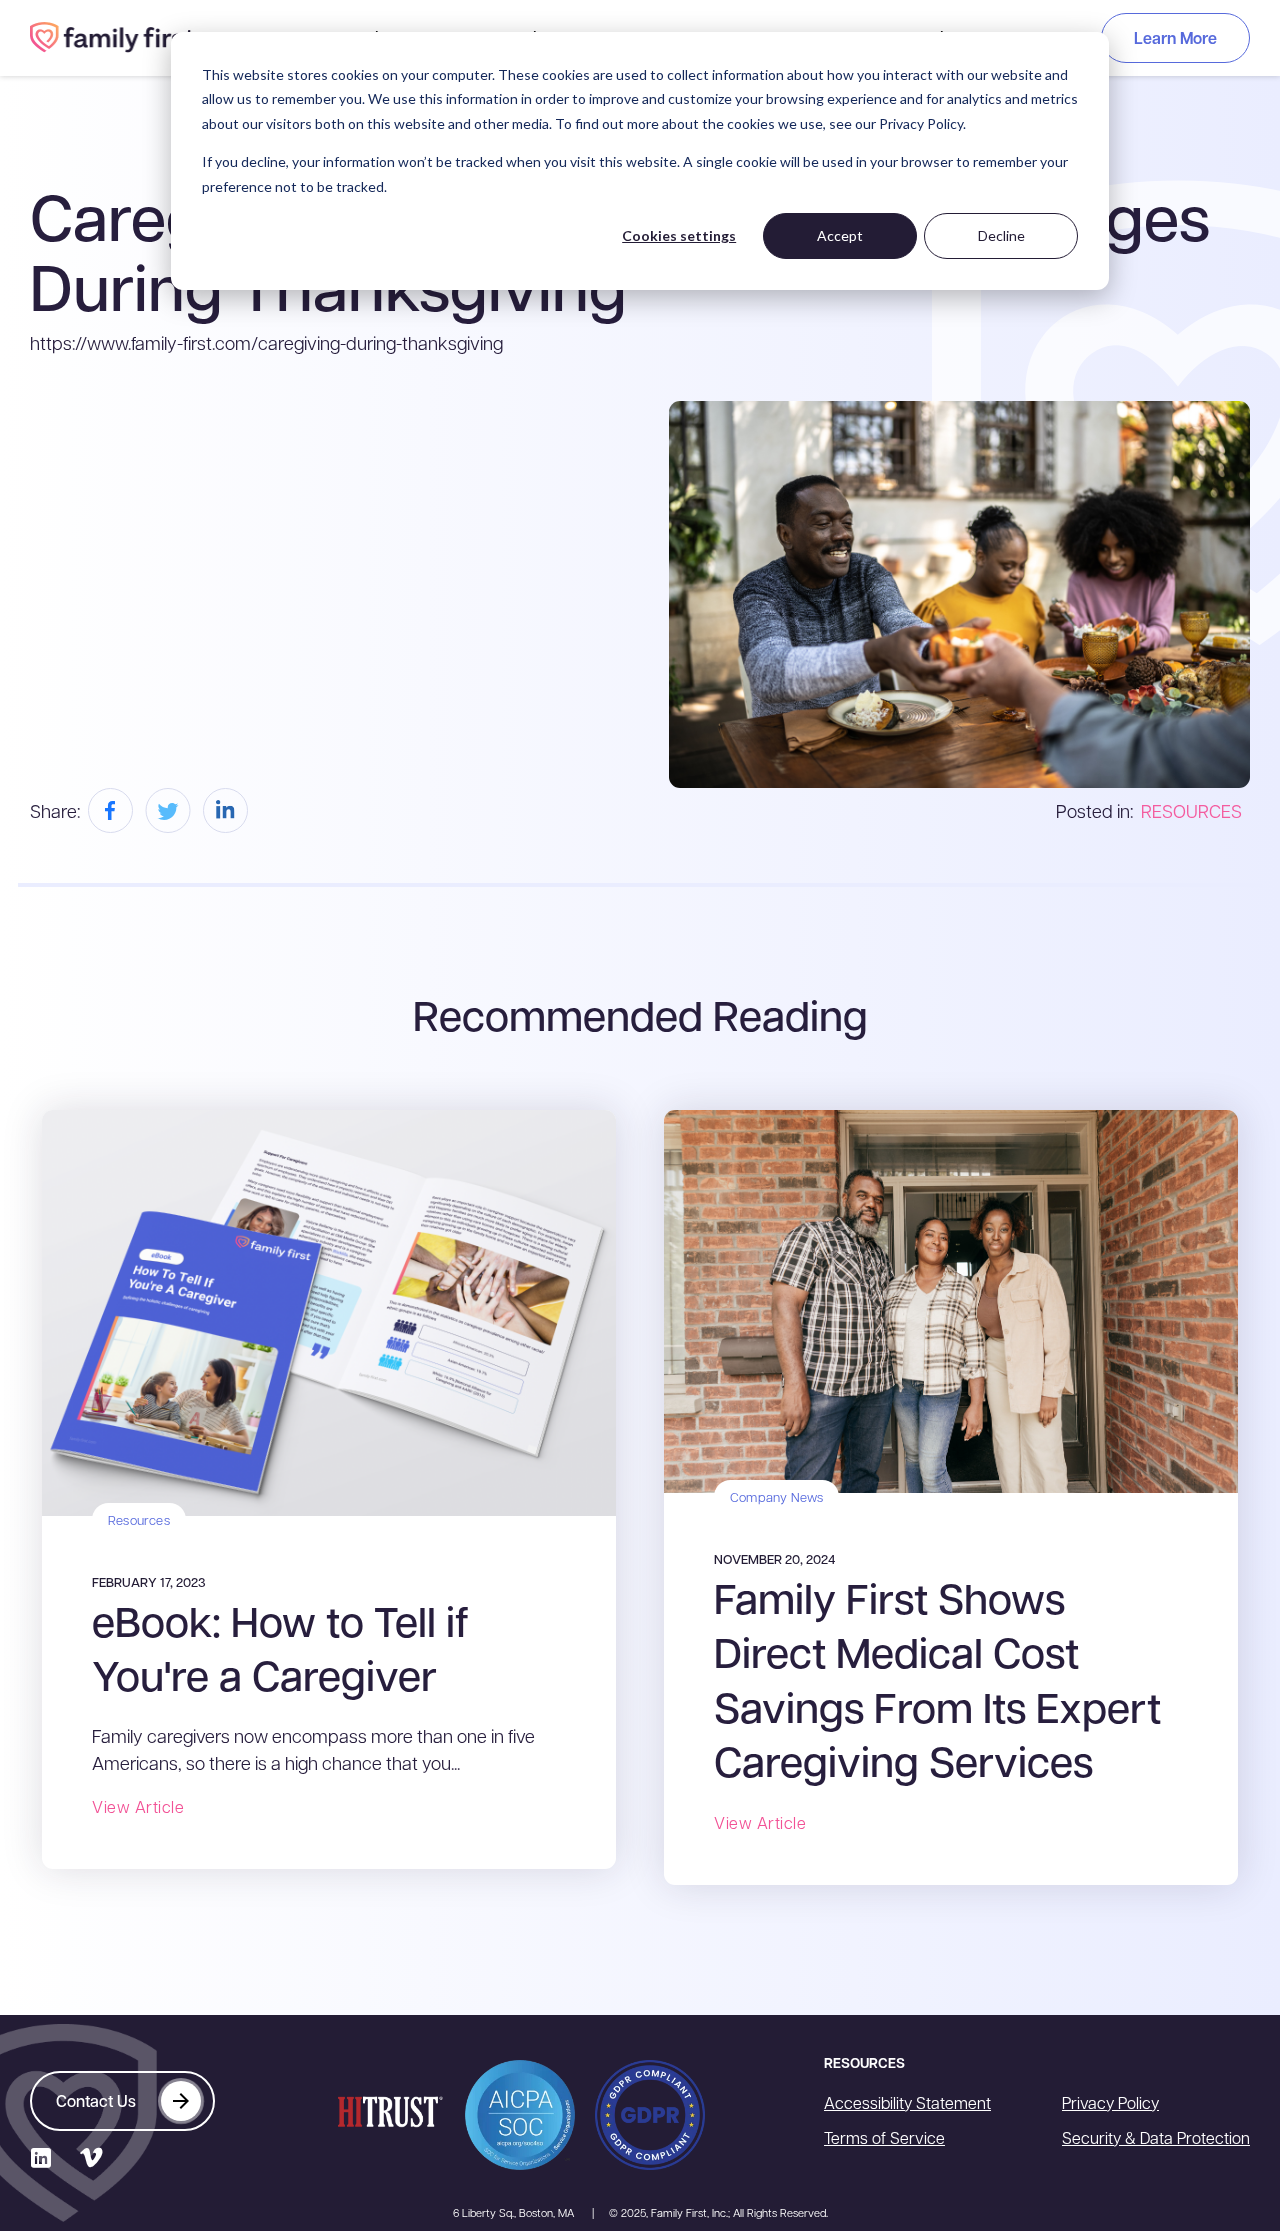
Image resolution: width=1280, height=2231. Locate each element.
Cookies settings (679, 235)
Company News (776, 1496)
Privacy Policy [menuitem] (1110, 2102)
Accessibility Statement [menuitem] (907, 2102)
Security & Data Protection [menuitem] (1156, 2137)
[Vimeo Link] (90, 2158)
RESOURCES (1191, 810)
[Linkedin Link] (40, 2158)
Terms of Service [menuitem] (884, 2137)
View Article (138, 1806)
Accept (840, 235)
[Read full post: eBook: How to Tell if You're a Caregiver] (329, 1309)
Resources (139, 1519)
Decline (1001, 235)
